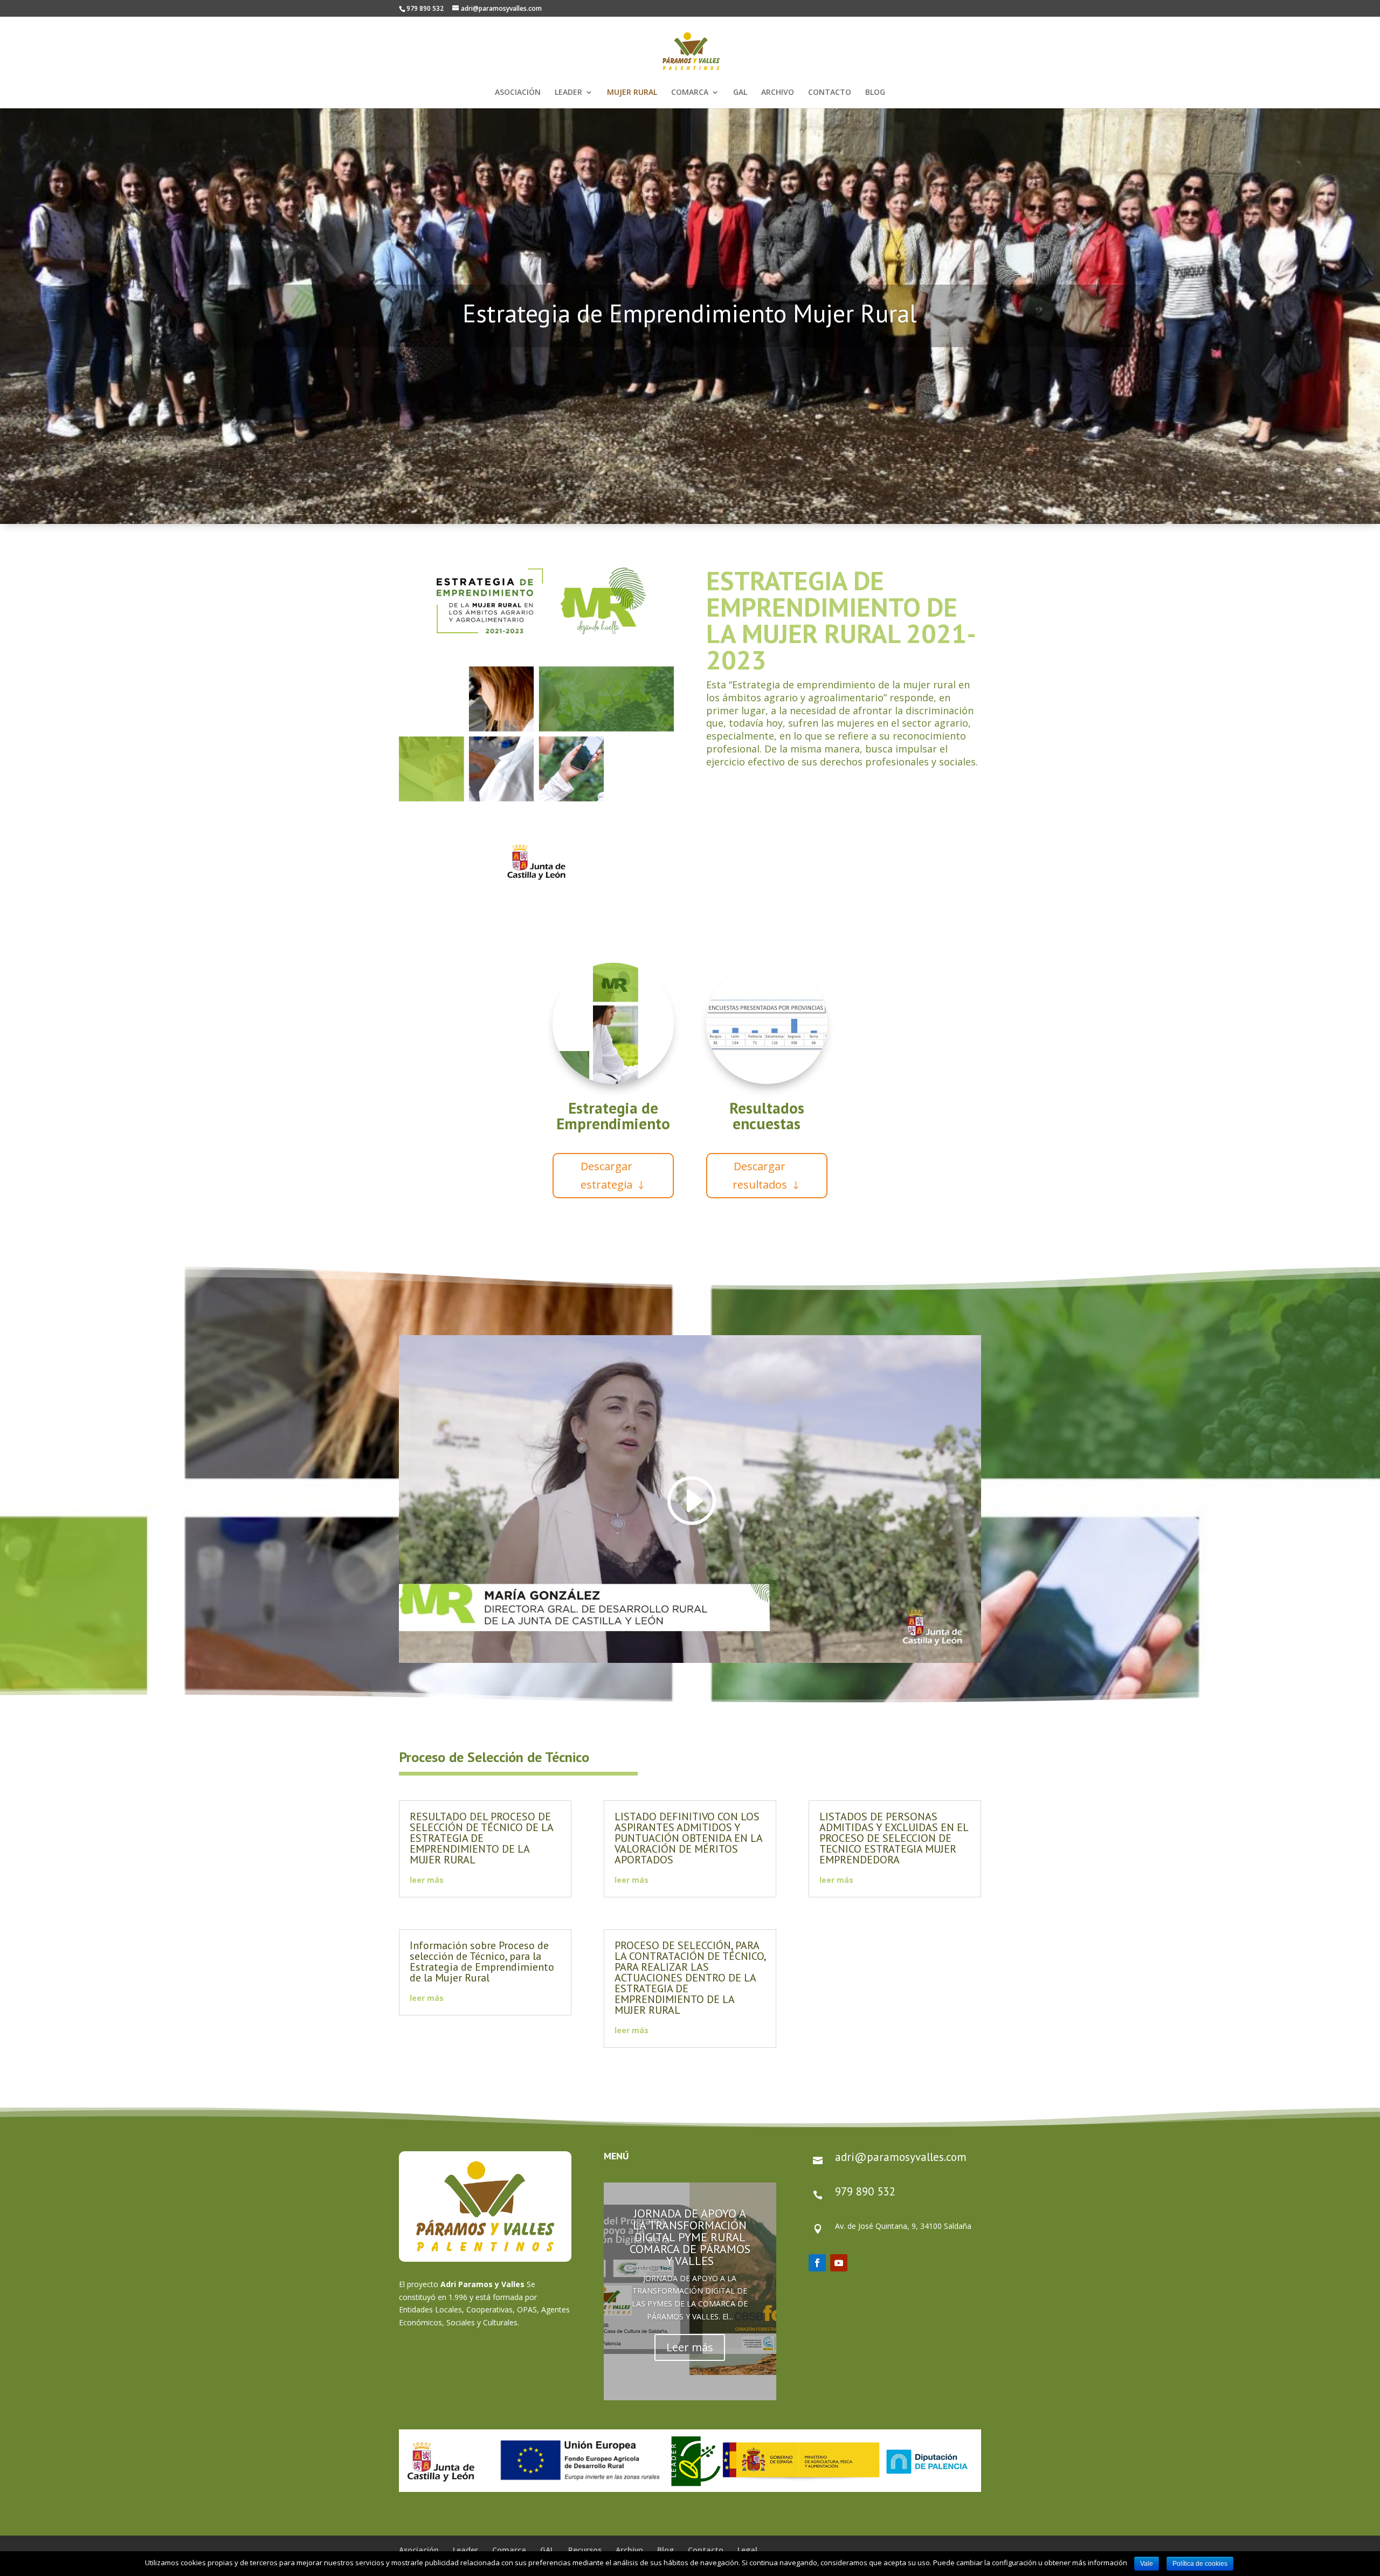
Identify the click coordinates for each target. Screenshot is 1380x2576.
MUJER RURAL (632, 93)
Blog (665, 2550)
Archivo (629, 2550)
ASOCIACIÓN (518, 93)
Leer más (690, 2347)
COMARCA (690, 93)
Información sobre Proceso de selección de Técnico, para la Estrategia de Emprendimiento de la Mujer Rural (482, 1962)
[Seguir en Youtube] (839, 2263)
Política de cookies (1200, 2564)
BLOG (875, 93)
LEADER (568, 93)
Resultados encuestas (767, 1116)
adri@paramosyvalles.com (901, 2157)
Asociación (419, 2550)
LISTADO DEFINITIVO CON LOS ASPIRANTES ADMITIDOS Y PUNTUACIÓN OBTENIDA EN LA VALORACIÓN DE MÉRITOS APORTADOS (688, 1838)
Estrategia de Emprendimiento (613, 1116)
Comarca (509, 2550)
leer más (427, 1880)
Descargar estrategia (606, 1175)
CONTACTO (830, 93)
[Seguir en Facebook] (817, 2263)
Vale (1147, 2564)
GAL (740, 93)
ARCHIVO (778, 93)
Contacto (706, 2550)
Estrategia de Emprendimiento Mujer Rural (690, 313)
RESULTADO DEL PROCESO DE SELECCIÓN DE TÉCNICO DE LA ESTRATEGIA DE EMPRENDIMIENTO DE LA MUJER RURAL (481, 1838)
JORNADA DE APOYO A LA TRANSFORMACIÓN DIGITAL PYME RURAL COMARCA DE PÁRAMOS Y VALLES (690, 2236)
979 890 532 (865, 2191)
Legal (747, 2550)
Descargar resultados (760, 1175)
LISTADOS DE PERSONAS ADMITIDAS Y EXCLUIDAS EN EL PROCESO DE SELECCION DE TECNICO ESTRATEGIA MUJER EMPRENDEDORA (894, 1838)
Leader (465, 2550)
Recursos (585, 2550)
